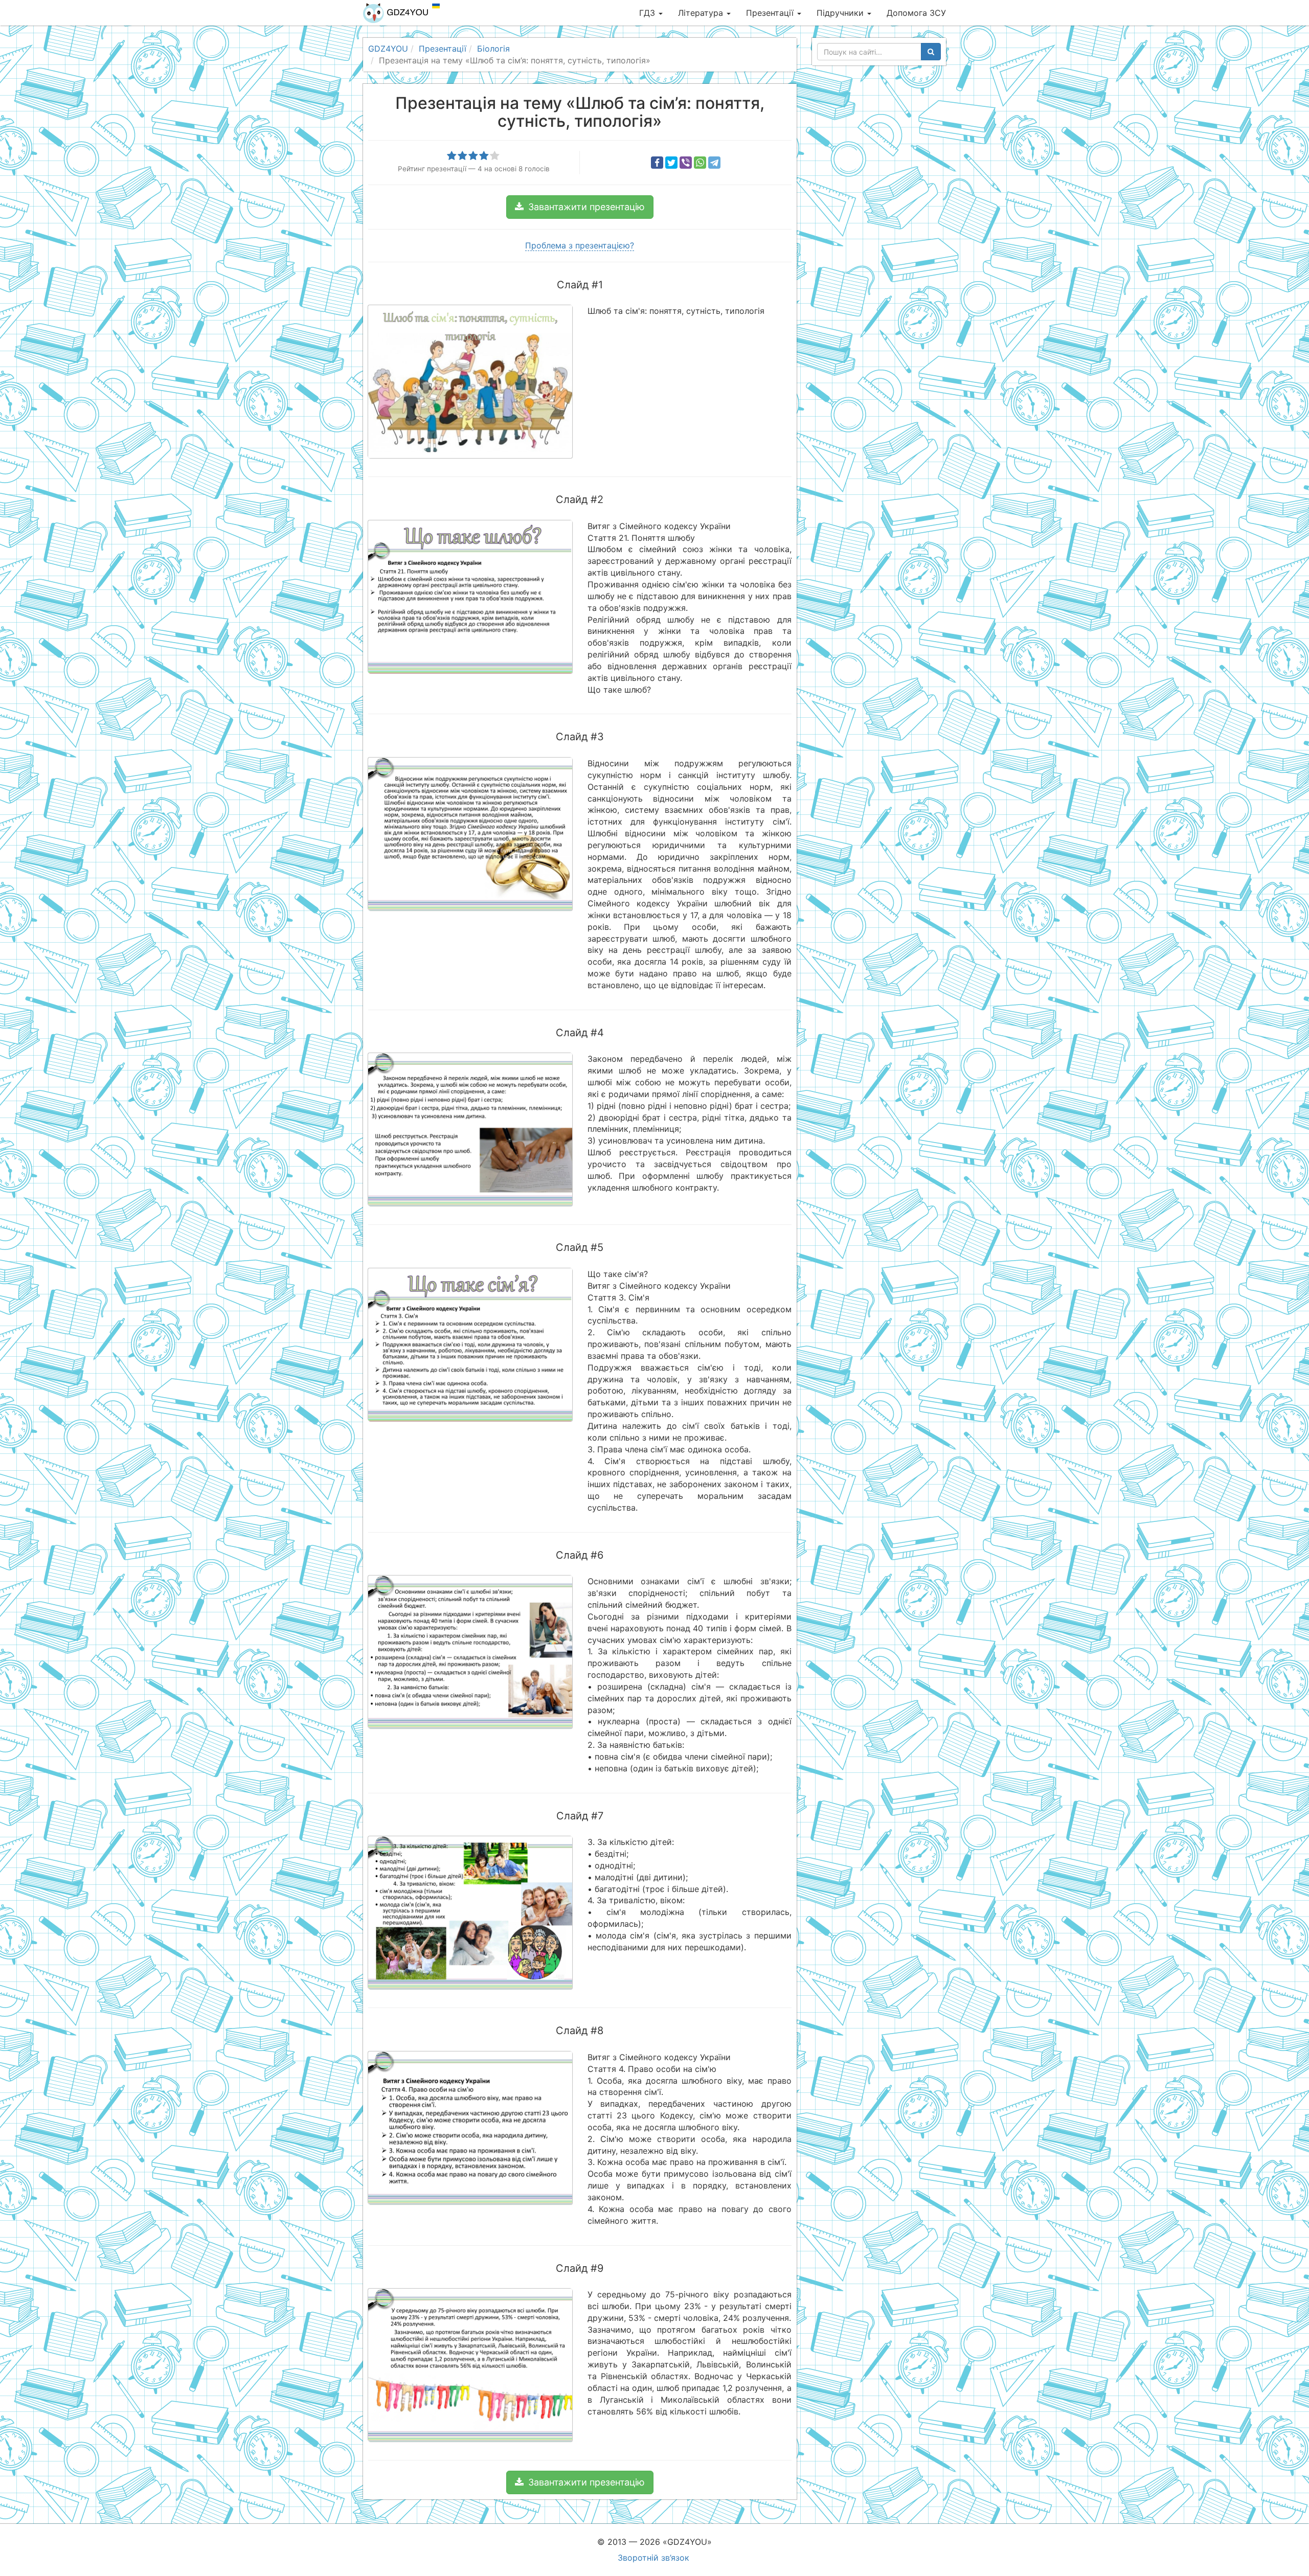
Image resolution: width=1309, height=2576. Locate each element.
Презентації (771, 13)
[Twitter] (671, 163)
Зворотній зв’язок (653, 2558)
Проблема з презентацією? (580, 245)
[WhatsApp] (700, 163)
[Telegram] (714, 163)
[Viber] (686, 163)
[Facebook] (657, 163)
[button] (580, 207)
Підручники (841, 13)
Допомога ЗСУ (916, 13)
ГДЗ (648, 13)
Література (702, 13)
